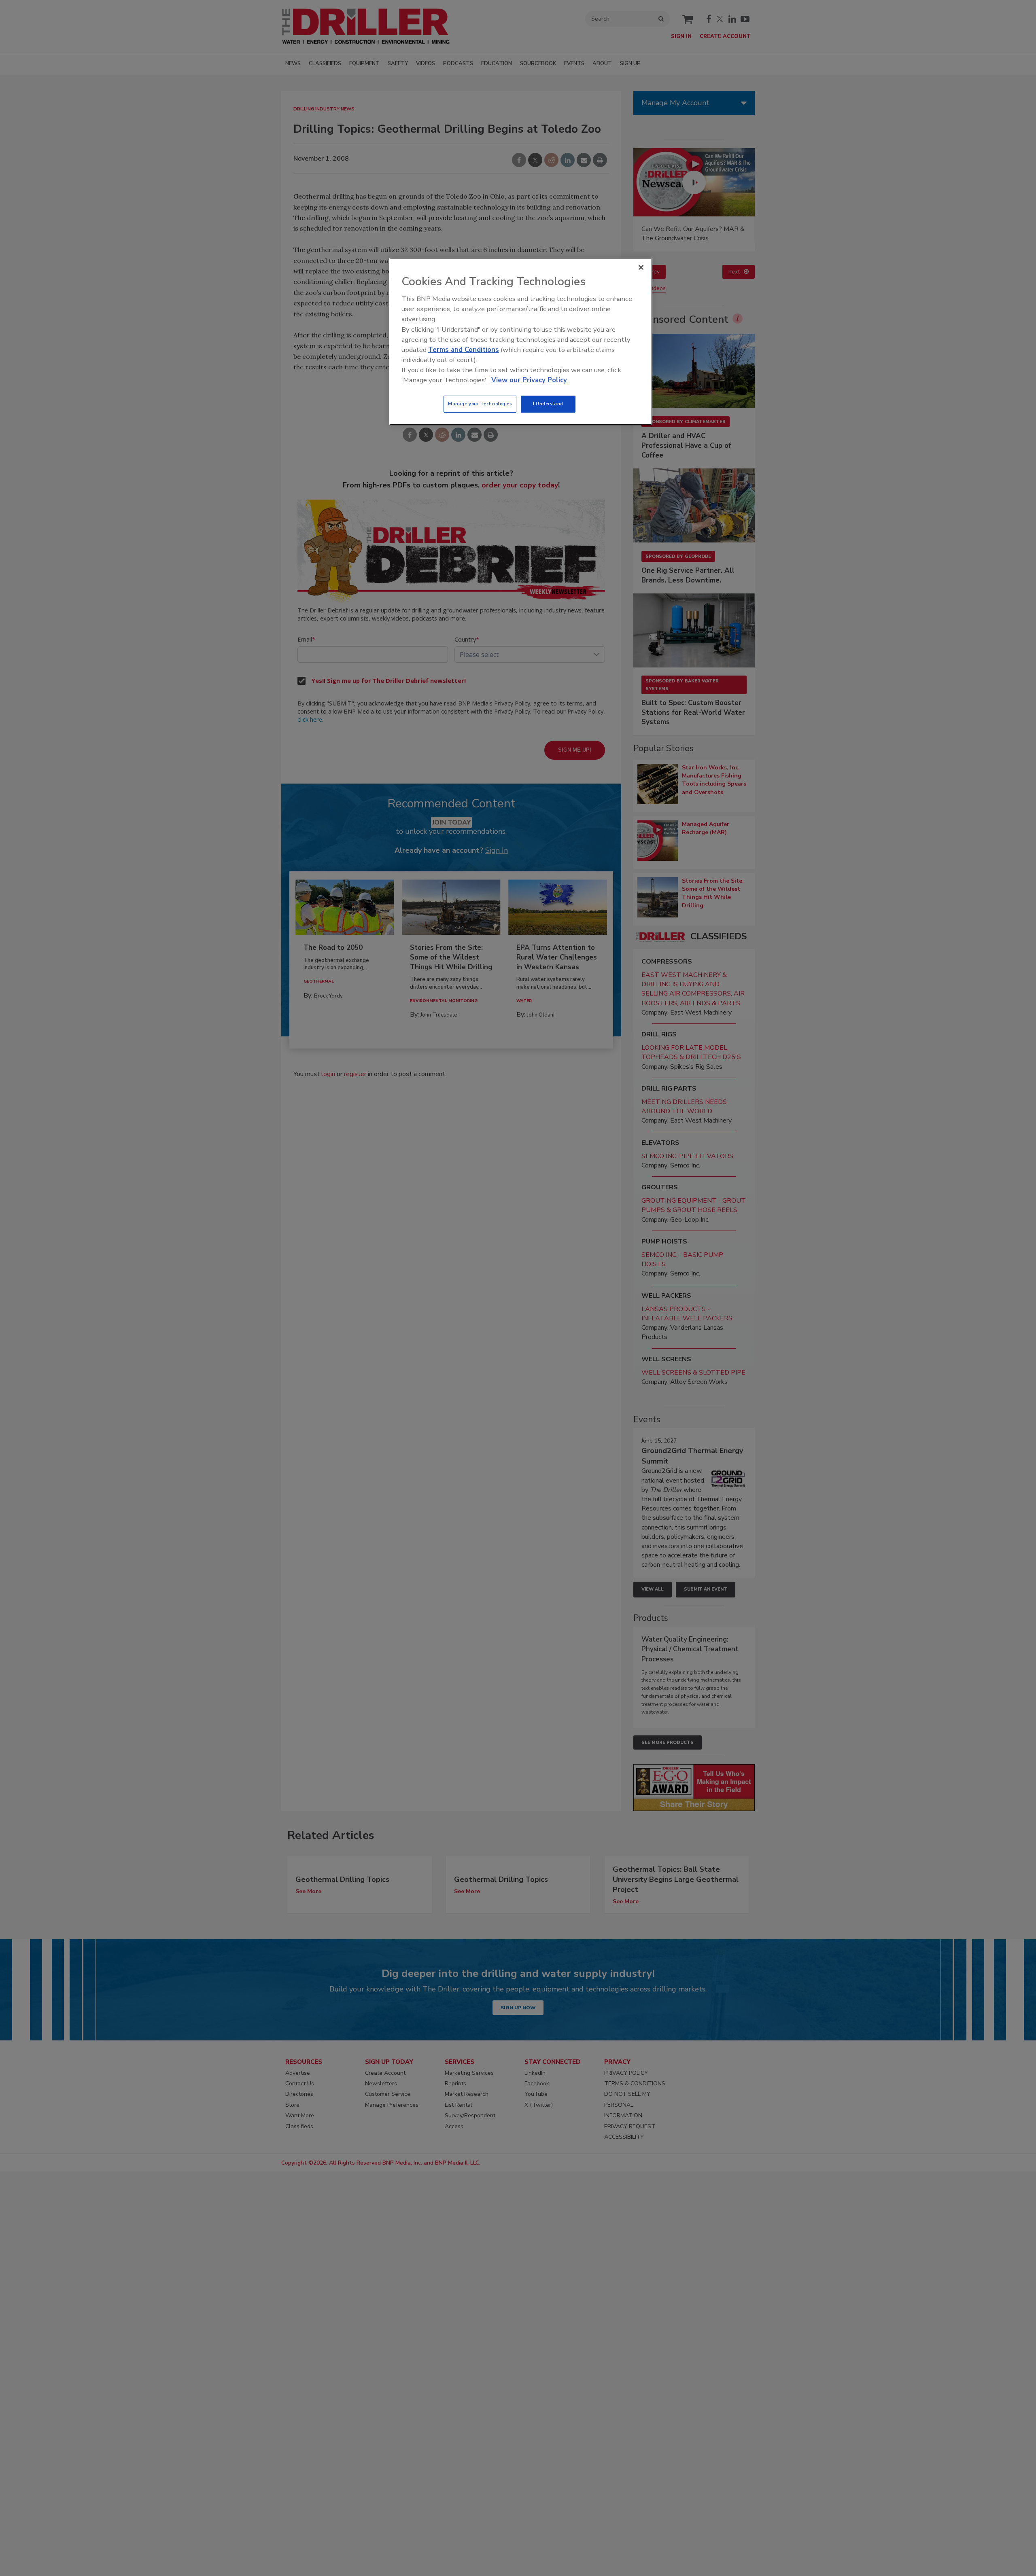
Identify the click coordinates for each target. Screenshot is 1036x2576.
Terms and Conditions (464, 350)
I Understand (548, 404)
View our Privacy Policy (529, 380)
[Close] (641, 267)
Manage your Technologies (480, 404)
